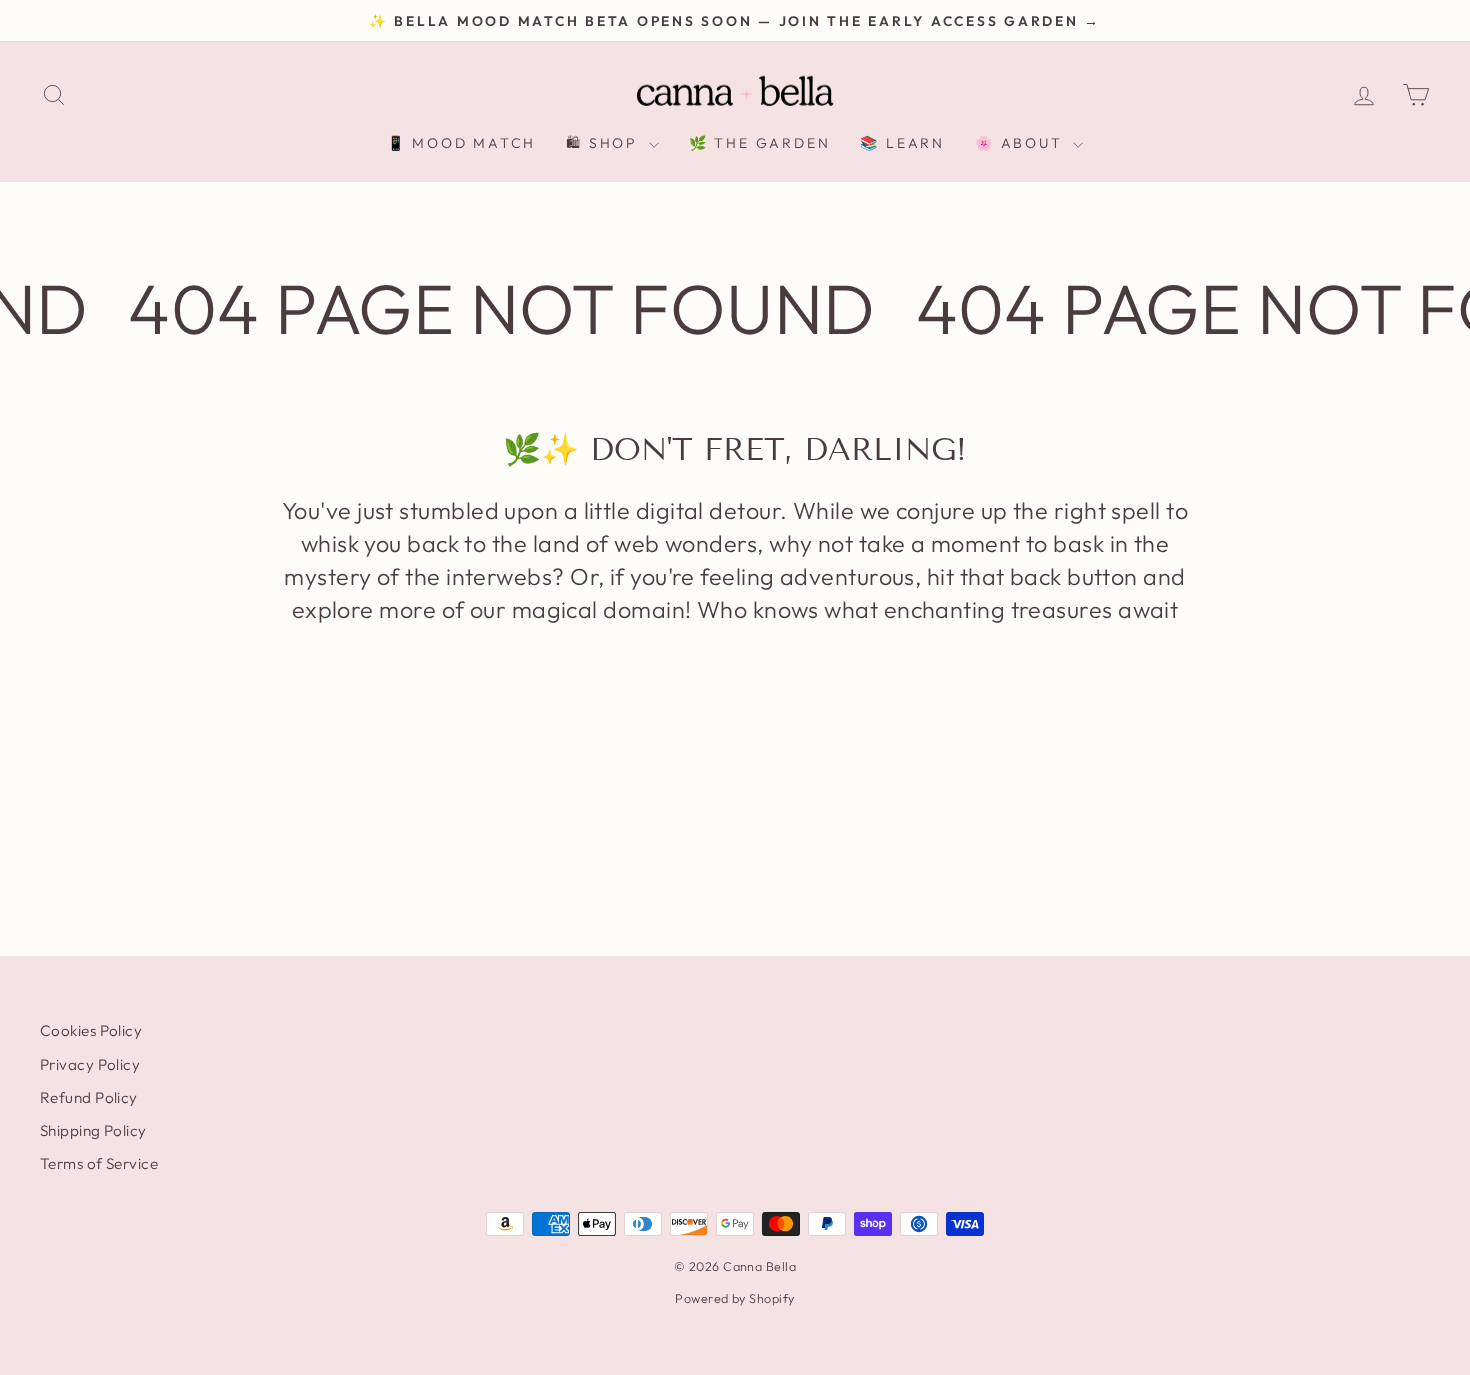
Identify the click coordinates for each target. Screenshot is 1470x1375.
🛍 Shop (605, 143)
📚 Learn (902, 143)
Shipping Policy (93, 1130)
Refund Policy (89, 1097)
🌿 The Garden (760, 143)
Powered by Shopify (734, 1298)
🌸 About (1021, 143)
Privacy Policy (90, 1064)
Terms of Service (99, 1163)
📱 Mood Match (462, 143)
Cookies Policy (91, 1030)
